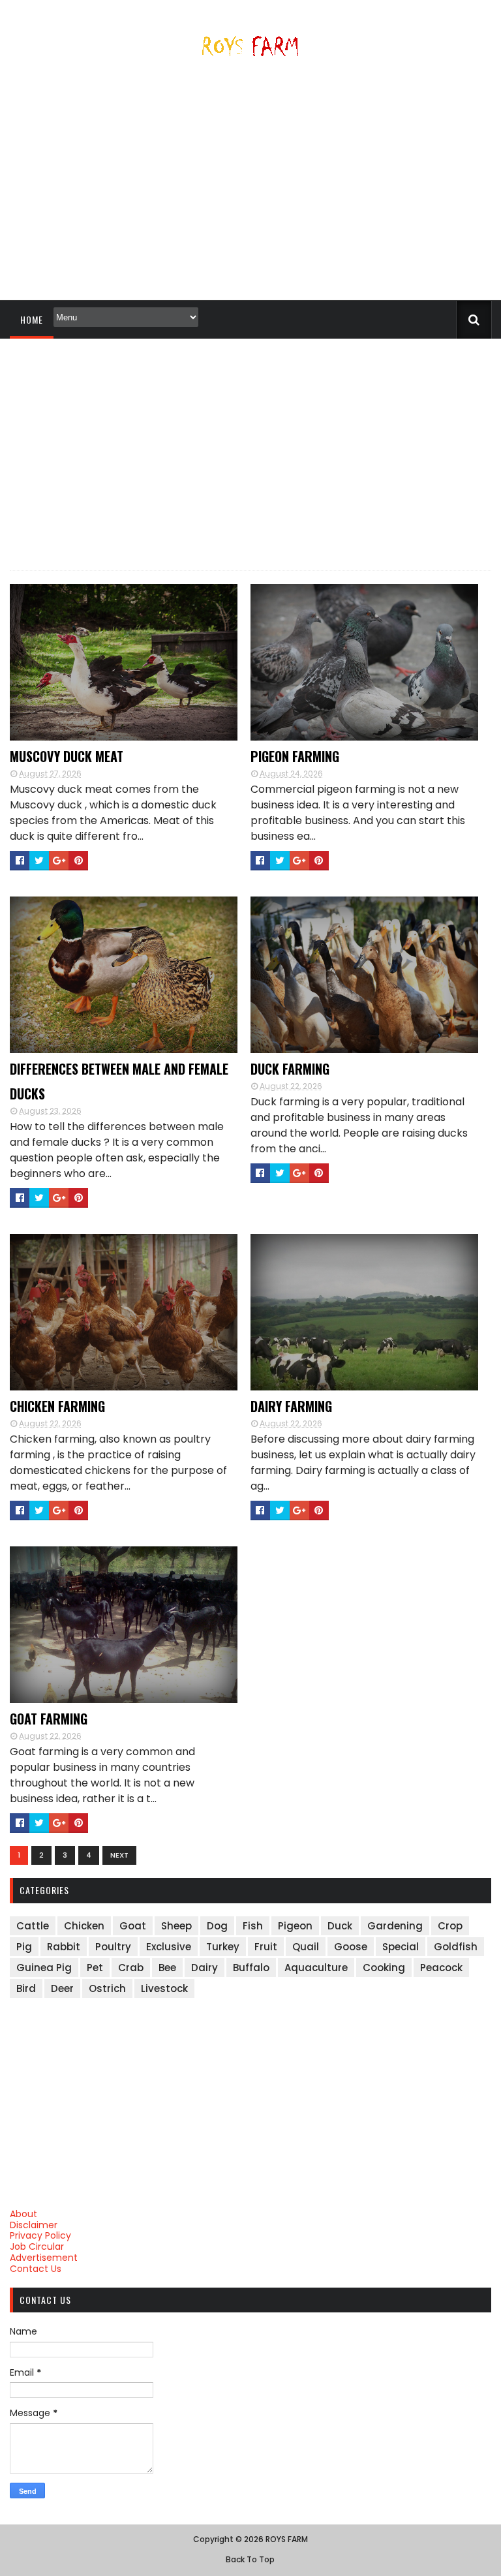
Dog (217, 1926)
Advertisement (44, 2258)
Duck (340, 1926)
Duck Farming (290, 1069)
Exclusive (169, 1947)
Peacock (441, 1968)
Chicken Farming (57, 1406)
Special (401, 1947)
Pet (95, 1968)
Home (32, 319)
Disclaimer (34, 2225)
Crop (450, 1926)
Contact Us (36, 2269)
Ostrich (107, 1988)
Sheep (176, 1926)
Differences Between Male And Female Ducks (119, 1081)
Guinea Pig (44, 1968)
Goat (133, 1926)
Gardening (395, 1926)
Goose (351, 1947)
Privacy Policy (40, 2235)
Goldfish (456, 1947)
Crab (131, 1968)
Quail (306, 1947)
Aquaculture (316, 1968)
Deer (62, 1988)
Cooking (384, 1968)
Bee (167, 1968)
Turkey (223, 1947)
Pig (24, 1947)
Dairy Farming (291, 1406)
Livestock (164, 1988)
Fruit (266, 1947)
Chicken (84, 1926)
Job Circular (37, 2246)
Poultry (113, 1947)
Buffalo (251, 1968)
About (23, 2214)
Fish (253, 1926)
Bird (26, 1988)
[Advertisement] (250, 184)
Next (119, 1855)
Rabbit (64, 1947)
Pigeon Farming (295, 756)
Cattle (33, 1926)
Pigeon (295, 1926)
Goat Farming (49, 1719)
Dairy (205, 1968)
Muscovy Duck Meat (67, 756)
